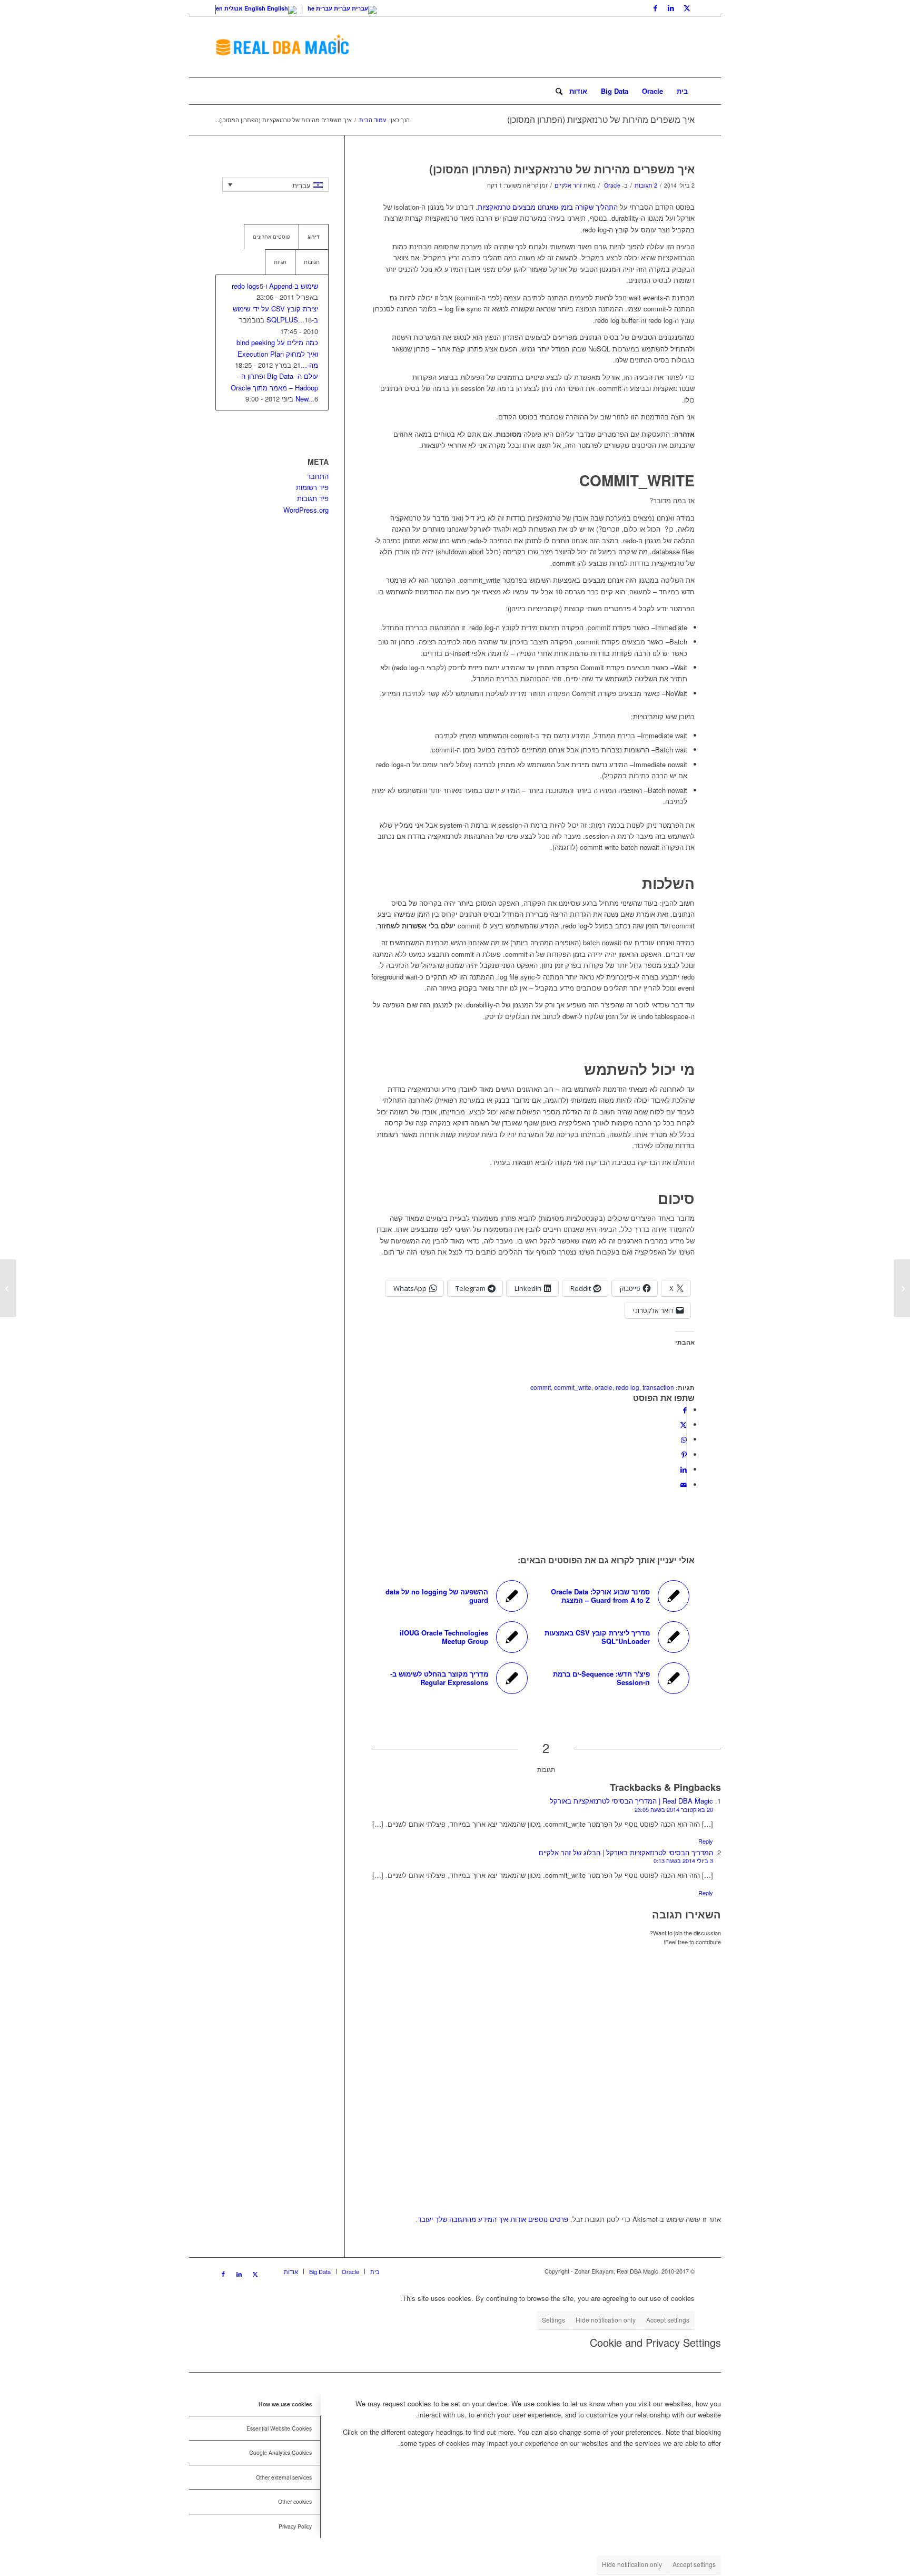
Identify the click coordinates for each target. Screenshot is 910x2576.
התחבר (318, 476)
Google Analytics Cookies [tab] (280, 2452)
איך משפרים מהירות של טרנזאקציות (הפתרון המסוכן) (601, 119)
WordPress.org (306, 510)
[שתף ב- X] (683, 1424)
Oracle (612, 185)
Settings (553, 2320)
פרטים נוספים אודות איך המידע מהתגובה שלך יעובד (493, 2219)
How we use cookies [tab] (285, 2404)
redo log (627, 1387)
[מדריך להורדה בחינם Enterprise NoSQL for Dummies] (902, 1288)
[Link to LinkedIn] (671, 8)
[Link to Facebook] (655, 8)
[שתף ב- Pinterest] (684, 1454)
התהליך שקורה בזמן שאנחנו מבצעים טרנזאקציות (548, 207)
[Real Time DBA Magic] (282, 47)
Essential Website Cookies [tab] (279, 2428)
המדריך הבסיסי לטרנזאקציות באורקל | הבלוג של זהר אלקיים (626, 1852)
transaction (658, 1387)
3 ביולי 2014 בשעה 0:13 (683, 1860)
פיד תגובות (313, 498)
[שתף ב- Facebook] (685, 1410)
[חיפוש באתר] (556, 91)
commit (541, 1387)
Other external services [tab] (284, 2477)
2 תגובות (646, 185)
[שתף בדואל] (684, 1485)
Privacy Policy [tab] (295, 2526)
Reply (706, 1841)
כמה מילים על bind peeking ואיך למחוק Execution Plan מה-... (277, 354)
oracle (604, 1387)
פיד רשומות (312, 487)
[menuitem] (682, 91)
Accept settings (668, 2320)
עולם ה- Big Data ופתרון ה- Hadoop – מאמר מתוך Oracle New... (274, 387)
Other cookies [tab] (295, 2501)
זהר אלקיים (568, 185)
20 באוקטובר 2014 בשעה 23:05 (674, 1809)
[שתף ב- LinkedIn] (684, 1469)
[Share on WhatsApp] (684, 1439)
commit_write (573, 1387)
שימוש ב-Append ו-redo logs (275, 286)
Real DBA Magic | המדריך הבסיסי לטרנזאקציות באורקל (631, 1801)
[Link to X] (687, 8)
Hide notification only (606, 2320)
